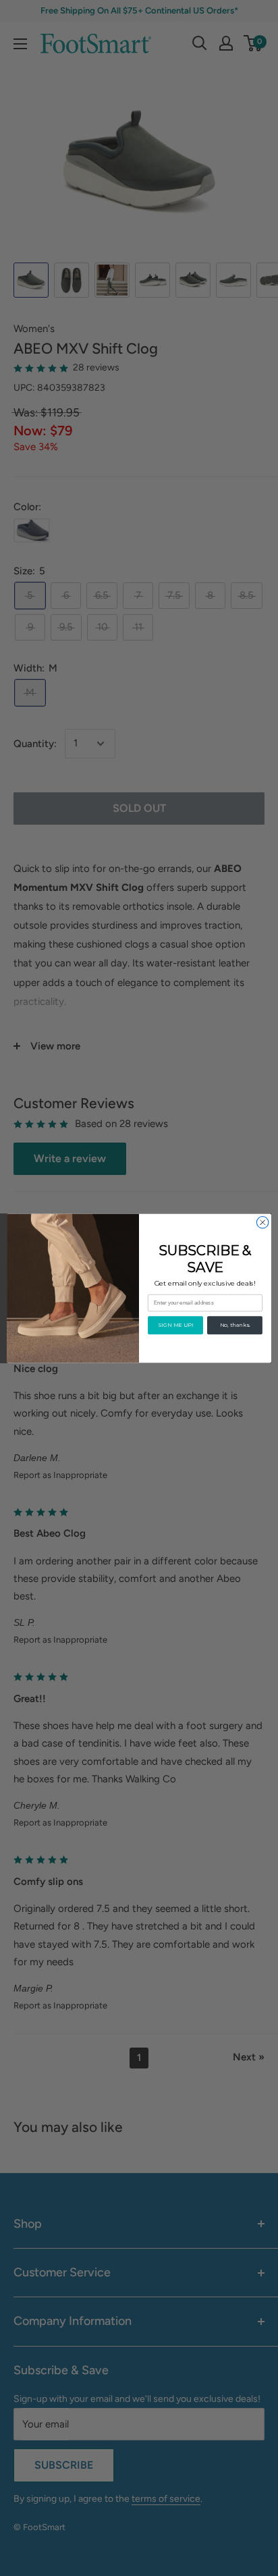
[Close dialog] (262, 1222)
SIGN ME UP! (175, 1325)
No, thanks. (235, 1325)
